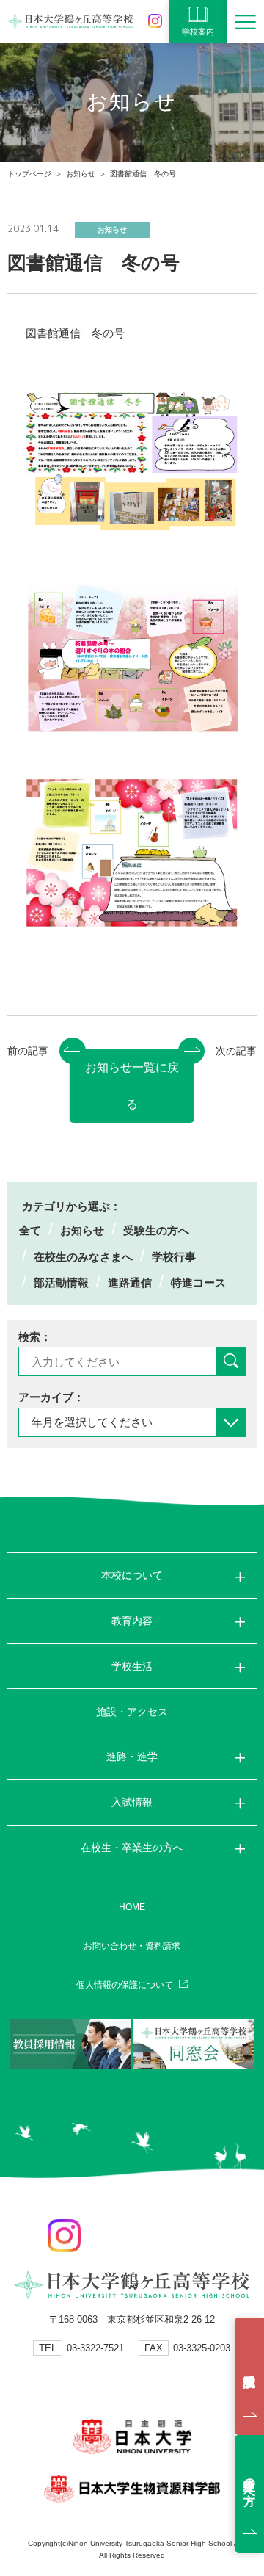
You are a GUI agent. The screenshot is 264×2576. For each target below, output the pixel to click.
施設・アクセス (132, 1712)
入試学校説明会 (249, 2376)
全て (30, 1230)
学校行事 (174, 1257)
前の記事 (28, 1051)
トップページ (29, 174)
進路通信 (130, 1282)
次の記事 (236, 1051)
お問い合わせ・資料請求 (132, 1946)
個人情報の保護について (125, 1985)
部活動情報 (61, 1282)
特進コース (198, 1282)
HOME (132, 1907)
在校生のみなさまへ (83, 1257)
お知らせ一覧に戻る (132, 1086)
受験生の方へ (156, 1230)
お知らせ (81, 174)
